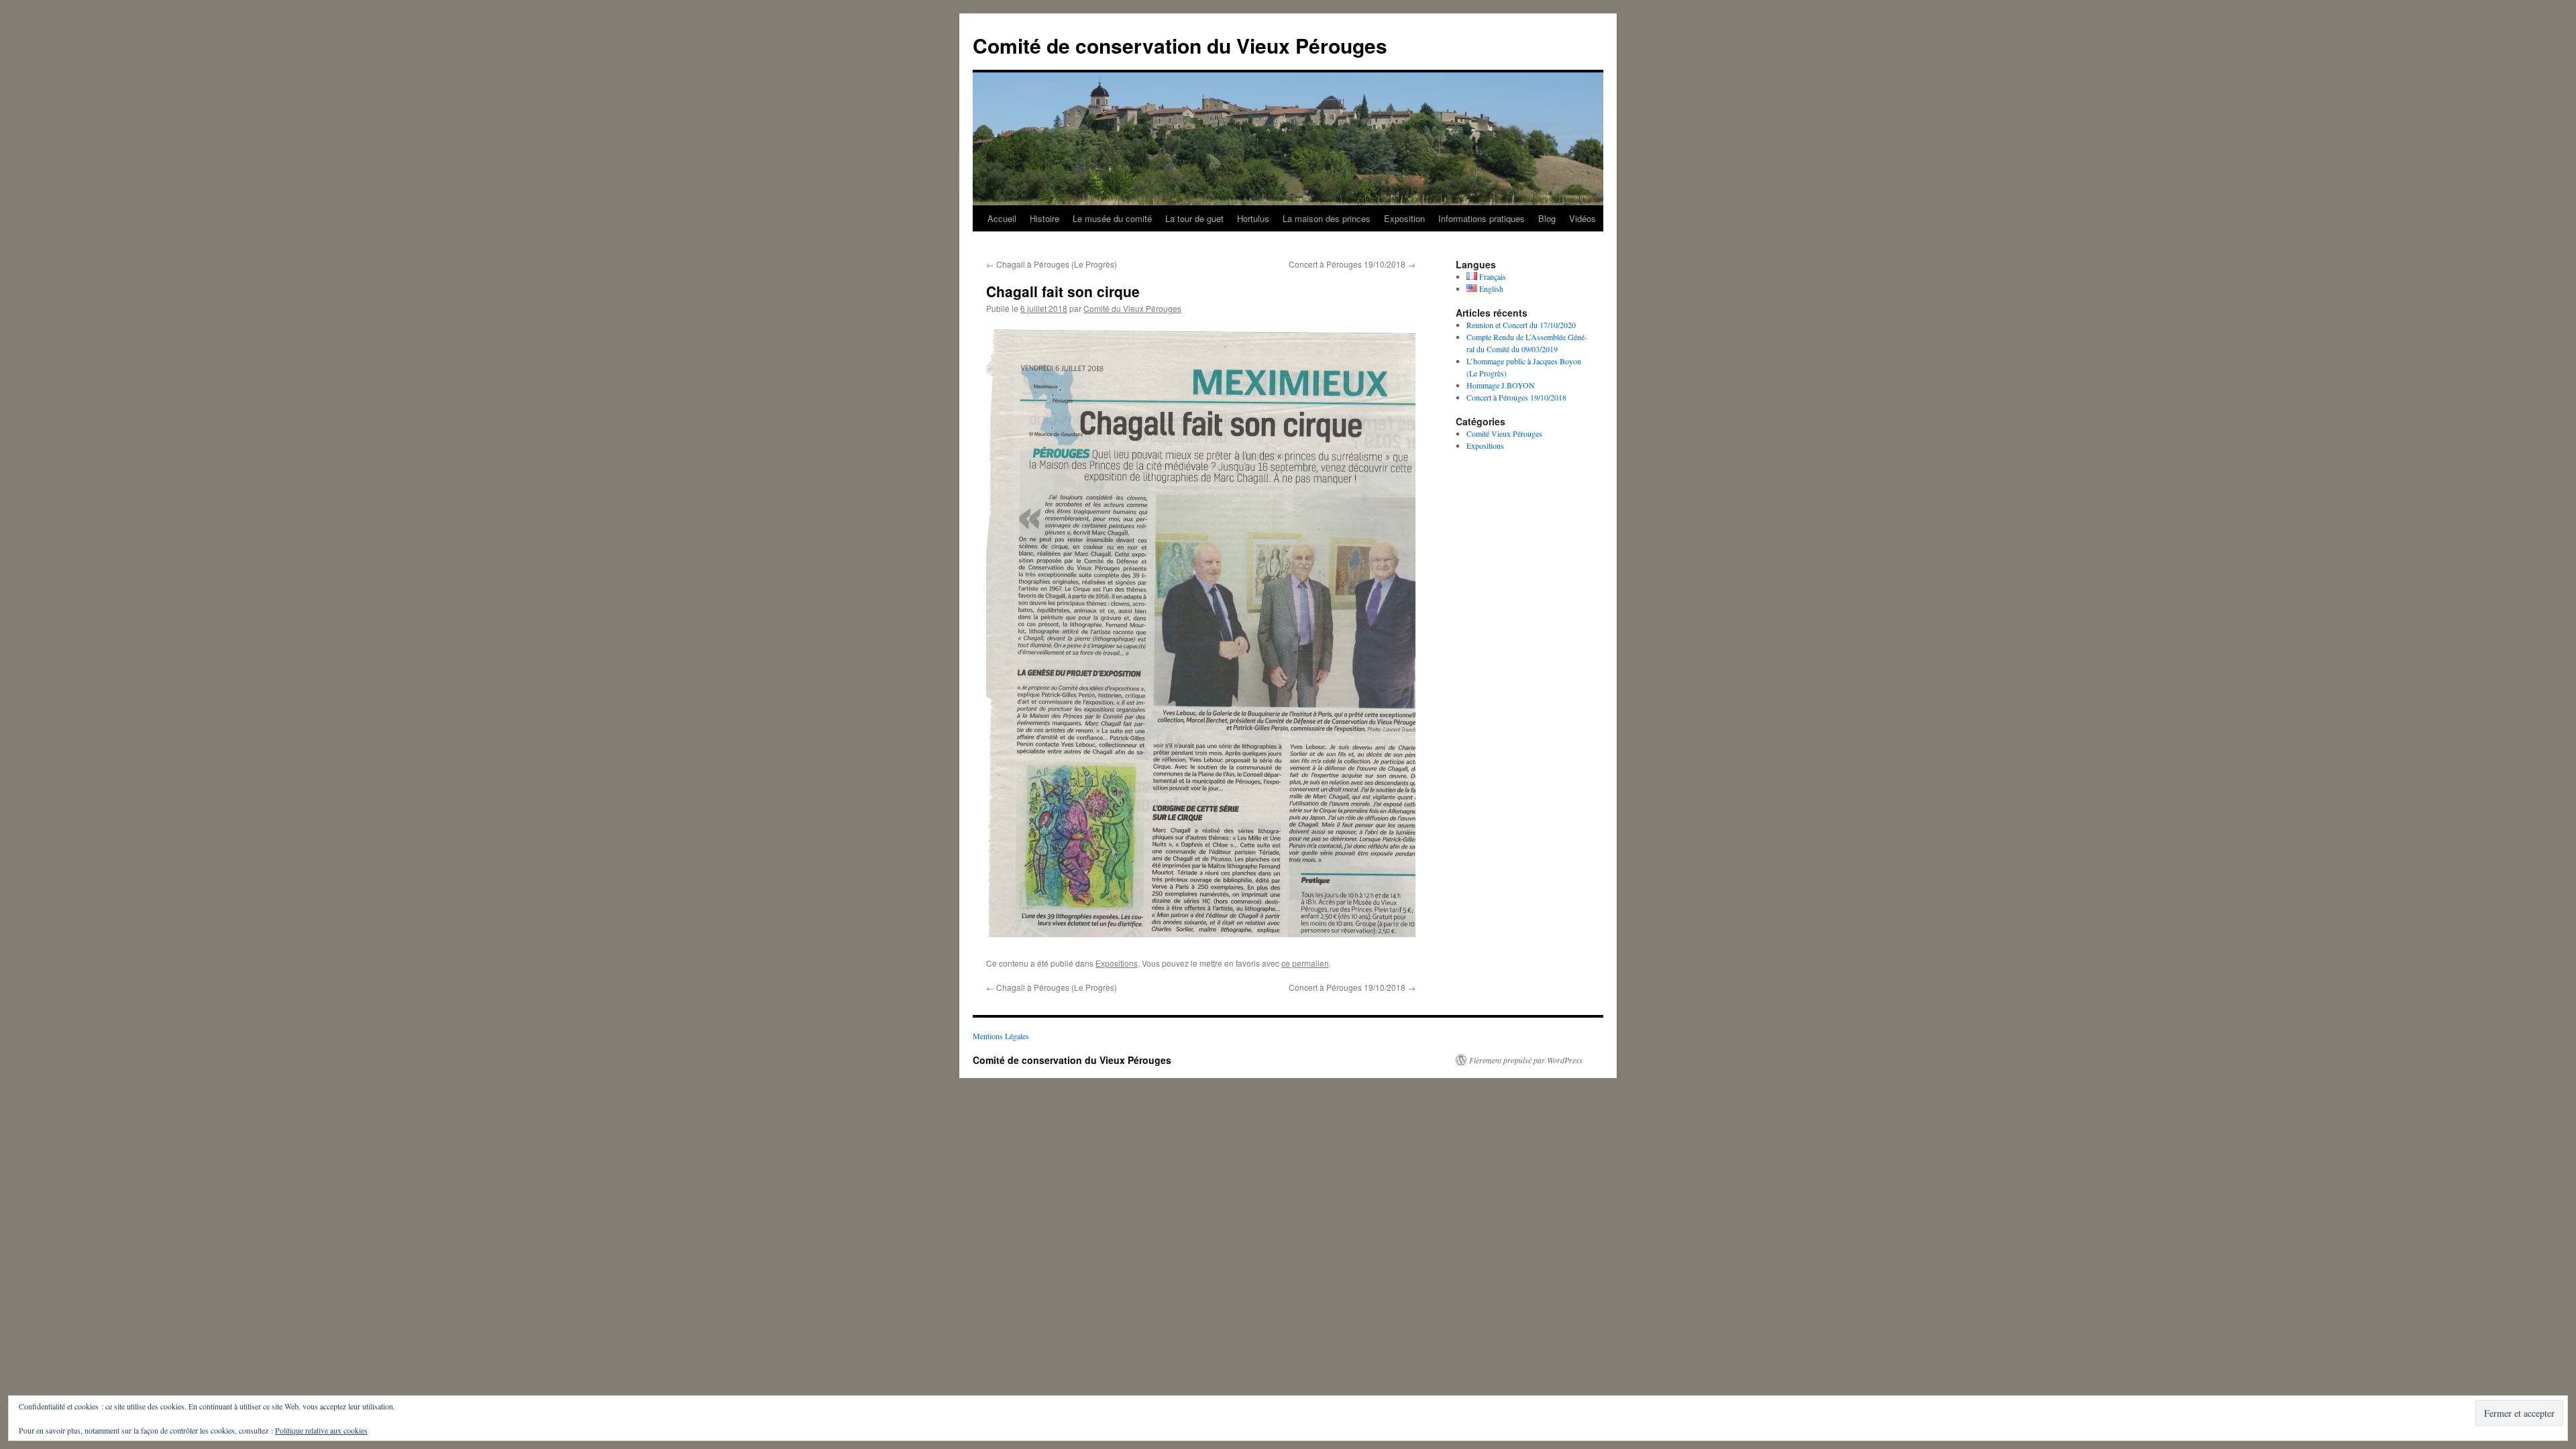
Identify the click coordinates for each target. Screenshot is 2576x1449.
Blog (1547, 218)
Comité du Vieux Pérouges (1132, 308)
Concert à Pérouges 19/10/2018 (1352, 264)
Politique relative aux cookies (321, 1430)
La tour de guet (1194, 218)
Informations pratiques (1482, 218)
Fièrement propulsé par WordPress (1526, 1060)
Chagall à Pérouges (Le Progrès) (1052, 264)
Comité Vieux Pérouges (1504, 433)
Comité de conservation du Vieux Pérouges (1180, 45)
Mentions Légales (1001, 1036)
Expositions (1117, 963)
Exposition (1404, 218)
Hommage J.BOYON (1501, 385)
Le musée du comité (1112, 218)
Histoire (1044, 218)
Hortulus (1253, 218)
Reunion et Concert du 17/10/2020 (1521, 325)
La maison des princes (1327, 218)
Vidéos (1582, 218)
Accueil (1002, 218)
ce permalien (1305, 963)
